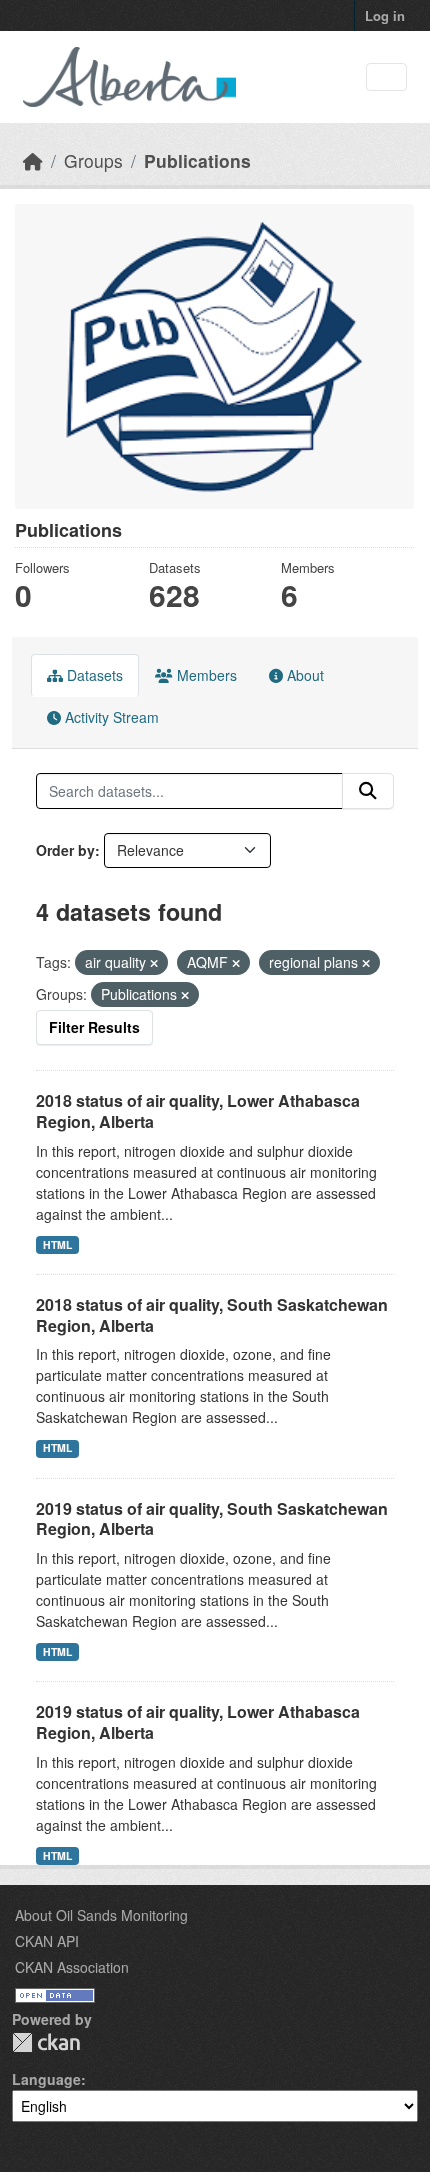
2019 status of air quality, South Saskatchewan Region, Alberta (212, 1519)
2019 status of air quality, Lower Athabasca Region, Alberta (198, 1722)
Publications (197, 160)
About (303, 675)
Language (46, 2079)
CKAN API (47, 1941)
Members (205, 675)
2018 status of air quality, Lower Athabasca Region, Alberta (198, 1111)
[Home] (33, 160)
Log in (385, 15)
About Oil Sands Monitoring (101, 1915)
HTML (57, 1244)
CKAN (46, 2042)
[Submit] (368, 791)
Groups (93, 160)
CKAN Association (72, 1967)
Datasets (93, 675)
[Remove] (154, 963)
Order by (65, 850)
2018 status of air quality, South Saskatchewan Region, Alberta (212, 1315)
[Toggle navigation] (386, 77)
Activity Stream (110, 717)
